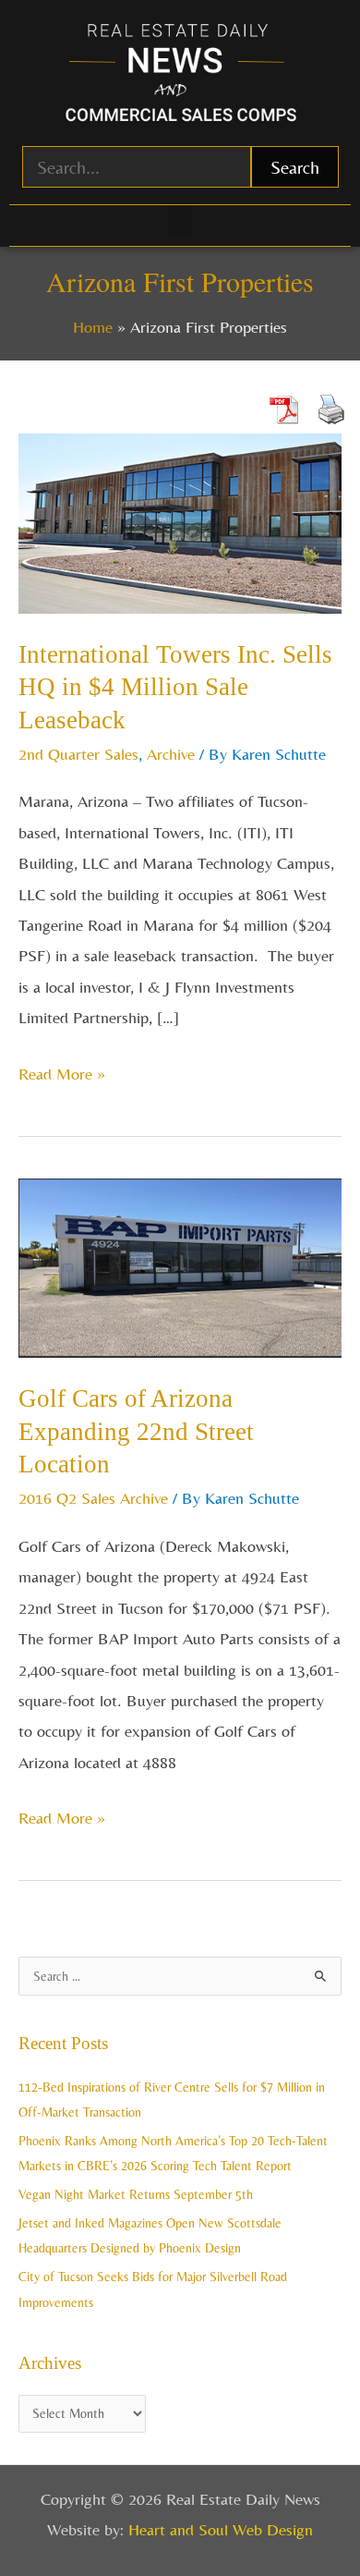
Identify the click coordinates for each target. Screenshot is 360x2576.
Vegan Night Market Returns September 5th (136, 2194)
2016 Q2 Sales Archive (93, 1498)
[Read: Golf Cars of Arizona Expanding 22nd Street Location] (180, 1266)
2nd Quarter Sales (78, 754)
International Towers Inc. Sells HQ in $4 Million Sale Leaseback (175, 687)
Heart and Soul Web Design (221, 2529)
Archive (171, 754)
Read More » (62, 1071)
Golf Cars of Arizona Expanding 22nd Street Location (136, 1431)
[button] (180, 221)
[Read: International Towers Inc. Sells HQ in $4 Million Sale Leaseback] (180, 521)
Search (295, 167)
